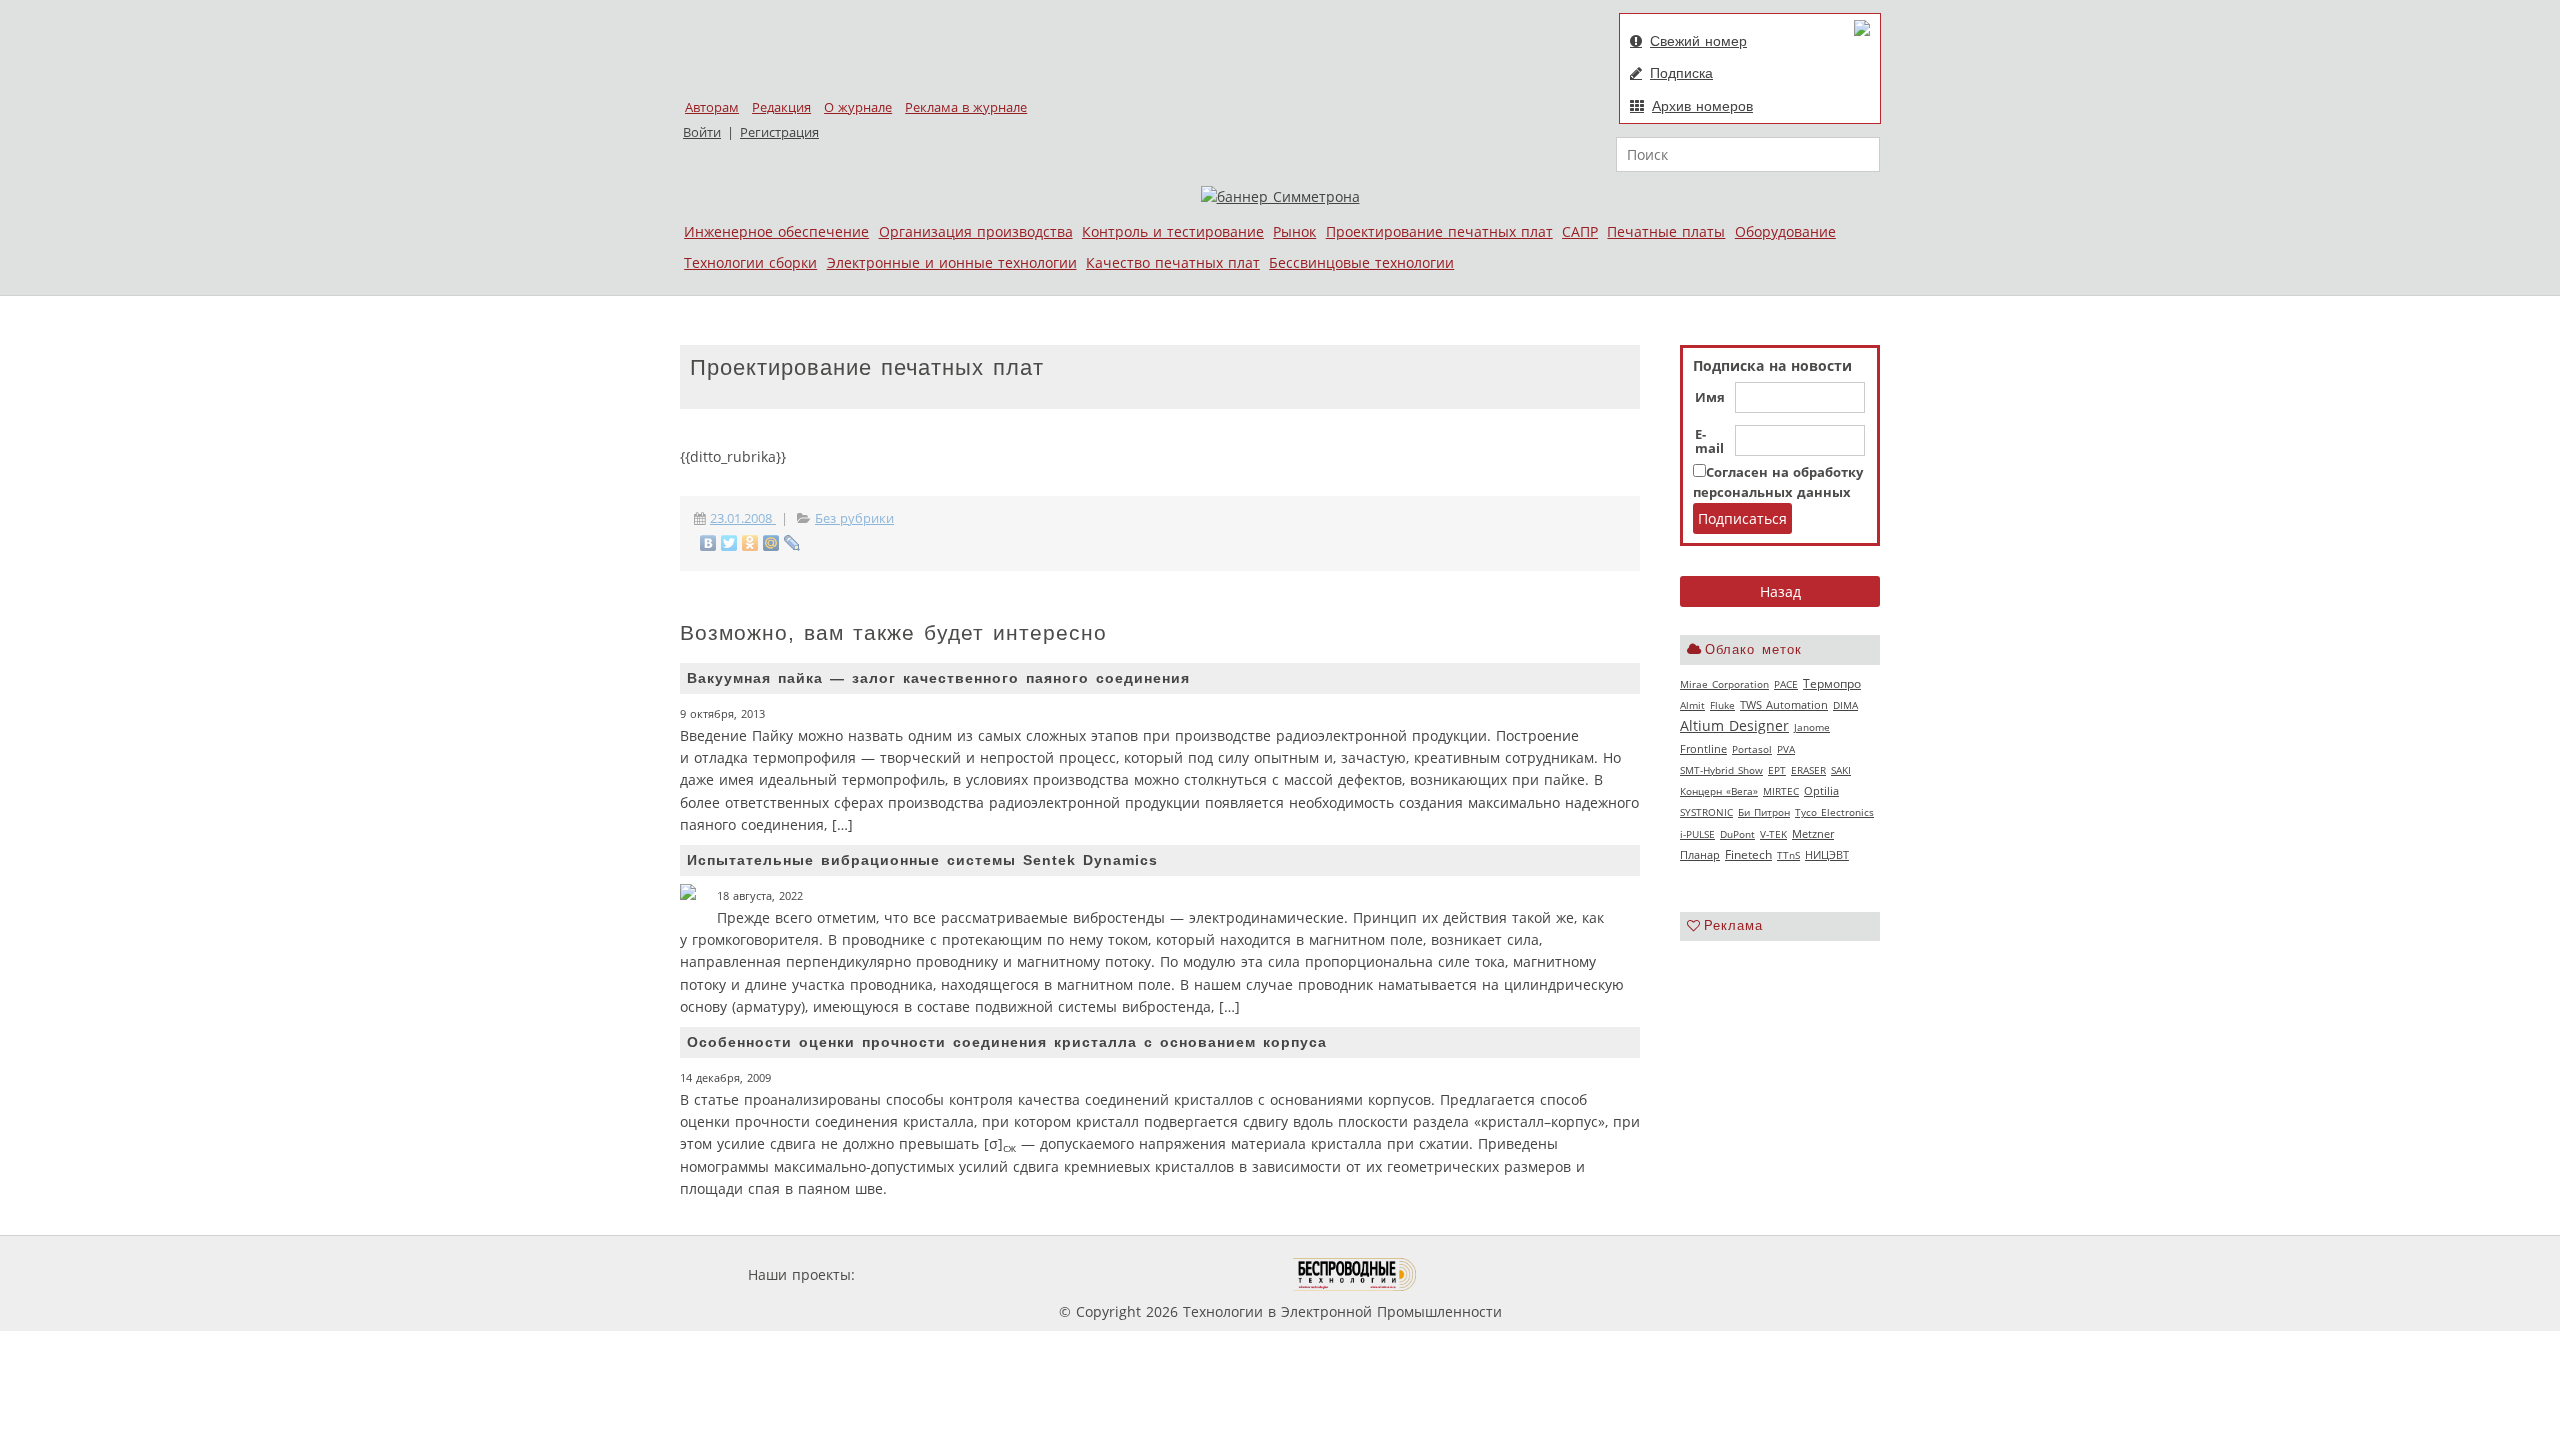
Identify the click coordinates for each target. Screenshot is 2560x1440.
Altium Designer (1734, 725)
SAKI (1841, 770)
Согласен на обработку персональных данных (1778, 482)
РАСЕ (1786, 684)
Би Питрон (1764, 812)
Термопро (1832, 683)
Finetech (1748, 854)
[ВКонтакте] (708, 543)
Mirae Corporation (1724, 684)
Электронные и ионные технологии (952, 262)
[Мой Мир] (771, 543)
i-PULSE (1697, 834)
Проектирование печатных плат (1439, 231)
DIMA (1845, 705)
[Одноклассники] (750, 543)
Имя (1710, 398)
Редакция (781, 107)
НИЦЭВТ (1827, 854)
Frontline (1703, 749)
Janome (1812, 727)
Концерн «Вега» (1719, 791)
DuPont (1737, 834)
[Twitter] (729, 543)
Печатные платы (1666, 231)
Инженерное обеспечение (776, 231)
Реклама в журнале (966, 107)
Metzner (1813, 834)
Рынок (1294, 231)
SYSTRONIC (1706, 812)
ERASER (1808, 770)
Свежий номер (1698, 41)
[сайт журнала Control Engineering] (1488, 1274)
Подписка (1681, 73)
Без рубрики (854, 518)
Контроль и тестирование (1173, 231)
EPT (1777, 770)
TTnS (1788, 855)
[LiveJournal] (792, 543)
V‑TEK (1773, 834)
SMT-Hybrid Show (1721, 770)
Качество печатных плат (1173, 262)
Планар (1700, 855)
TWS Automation (1784, 705)
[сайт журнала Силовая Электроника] (924, 1274)
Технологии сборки (750, 262)
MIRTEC (1781, 791)
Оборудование (1785, 231)
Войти (702, 132)
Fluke (1722, 705)
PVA (1786, 749)
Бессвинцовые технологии (1361, 262)
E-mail (1709, 442)
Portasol (1752, 749)
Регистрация (779, 132)
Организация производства (976, 231)
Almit (1692, 705)
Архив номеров (1702, 106)
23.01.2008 (743, 518)
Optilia (1821, 791)
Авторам (712, 107)
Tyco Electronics (1834, 812)
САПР (1580, 231)
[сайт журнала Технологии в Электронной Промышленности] (1051, 1274)
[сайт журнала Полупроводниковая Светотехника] (1199, 1274)
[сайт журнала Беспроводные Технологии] (1355, 1274)
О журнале (858, 107)
